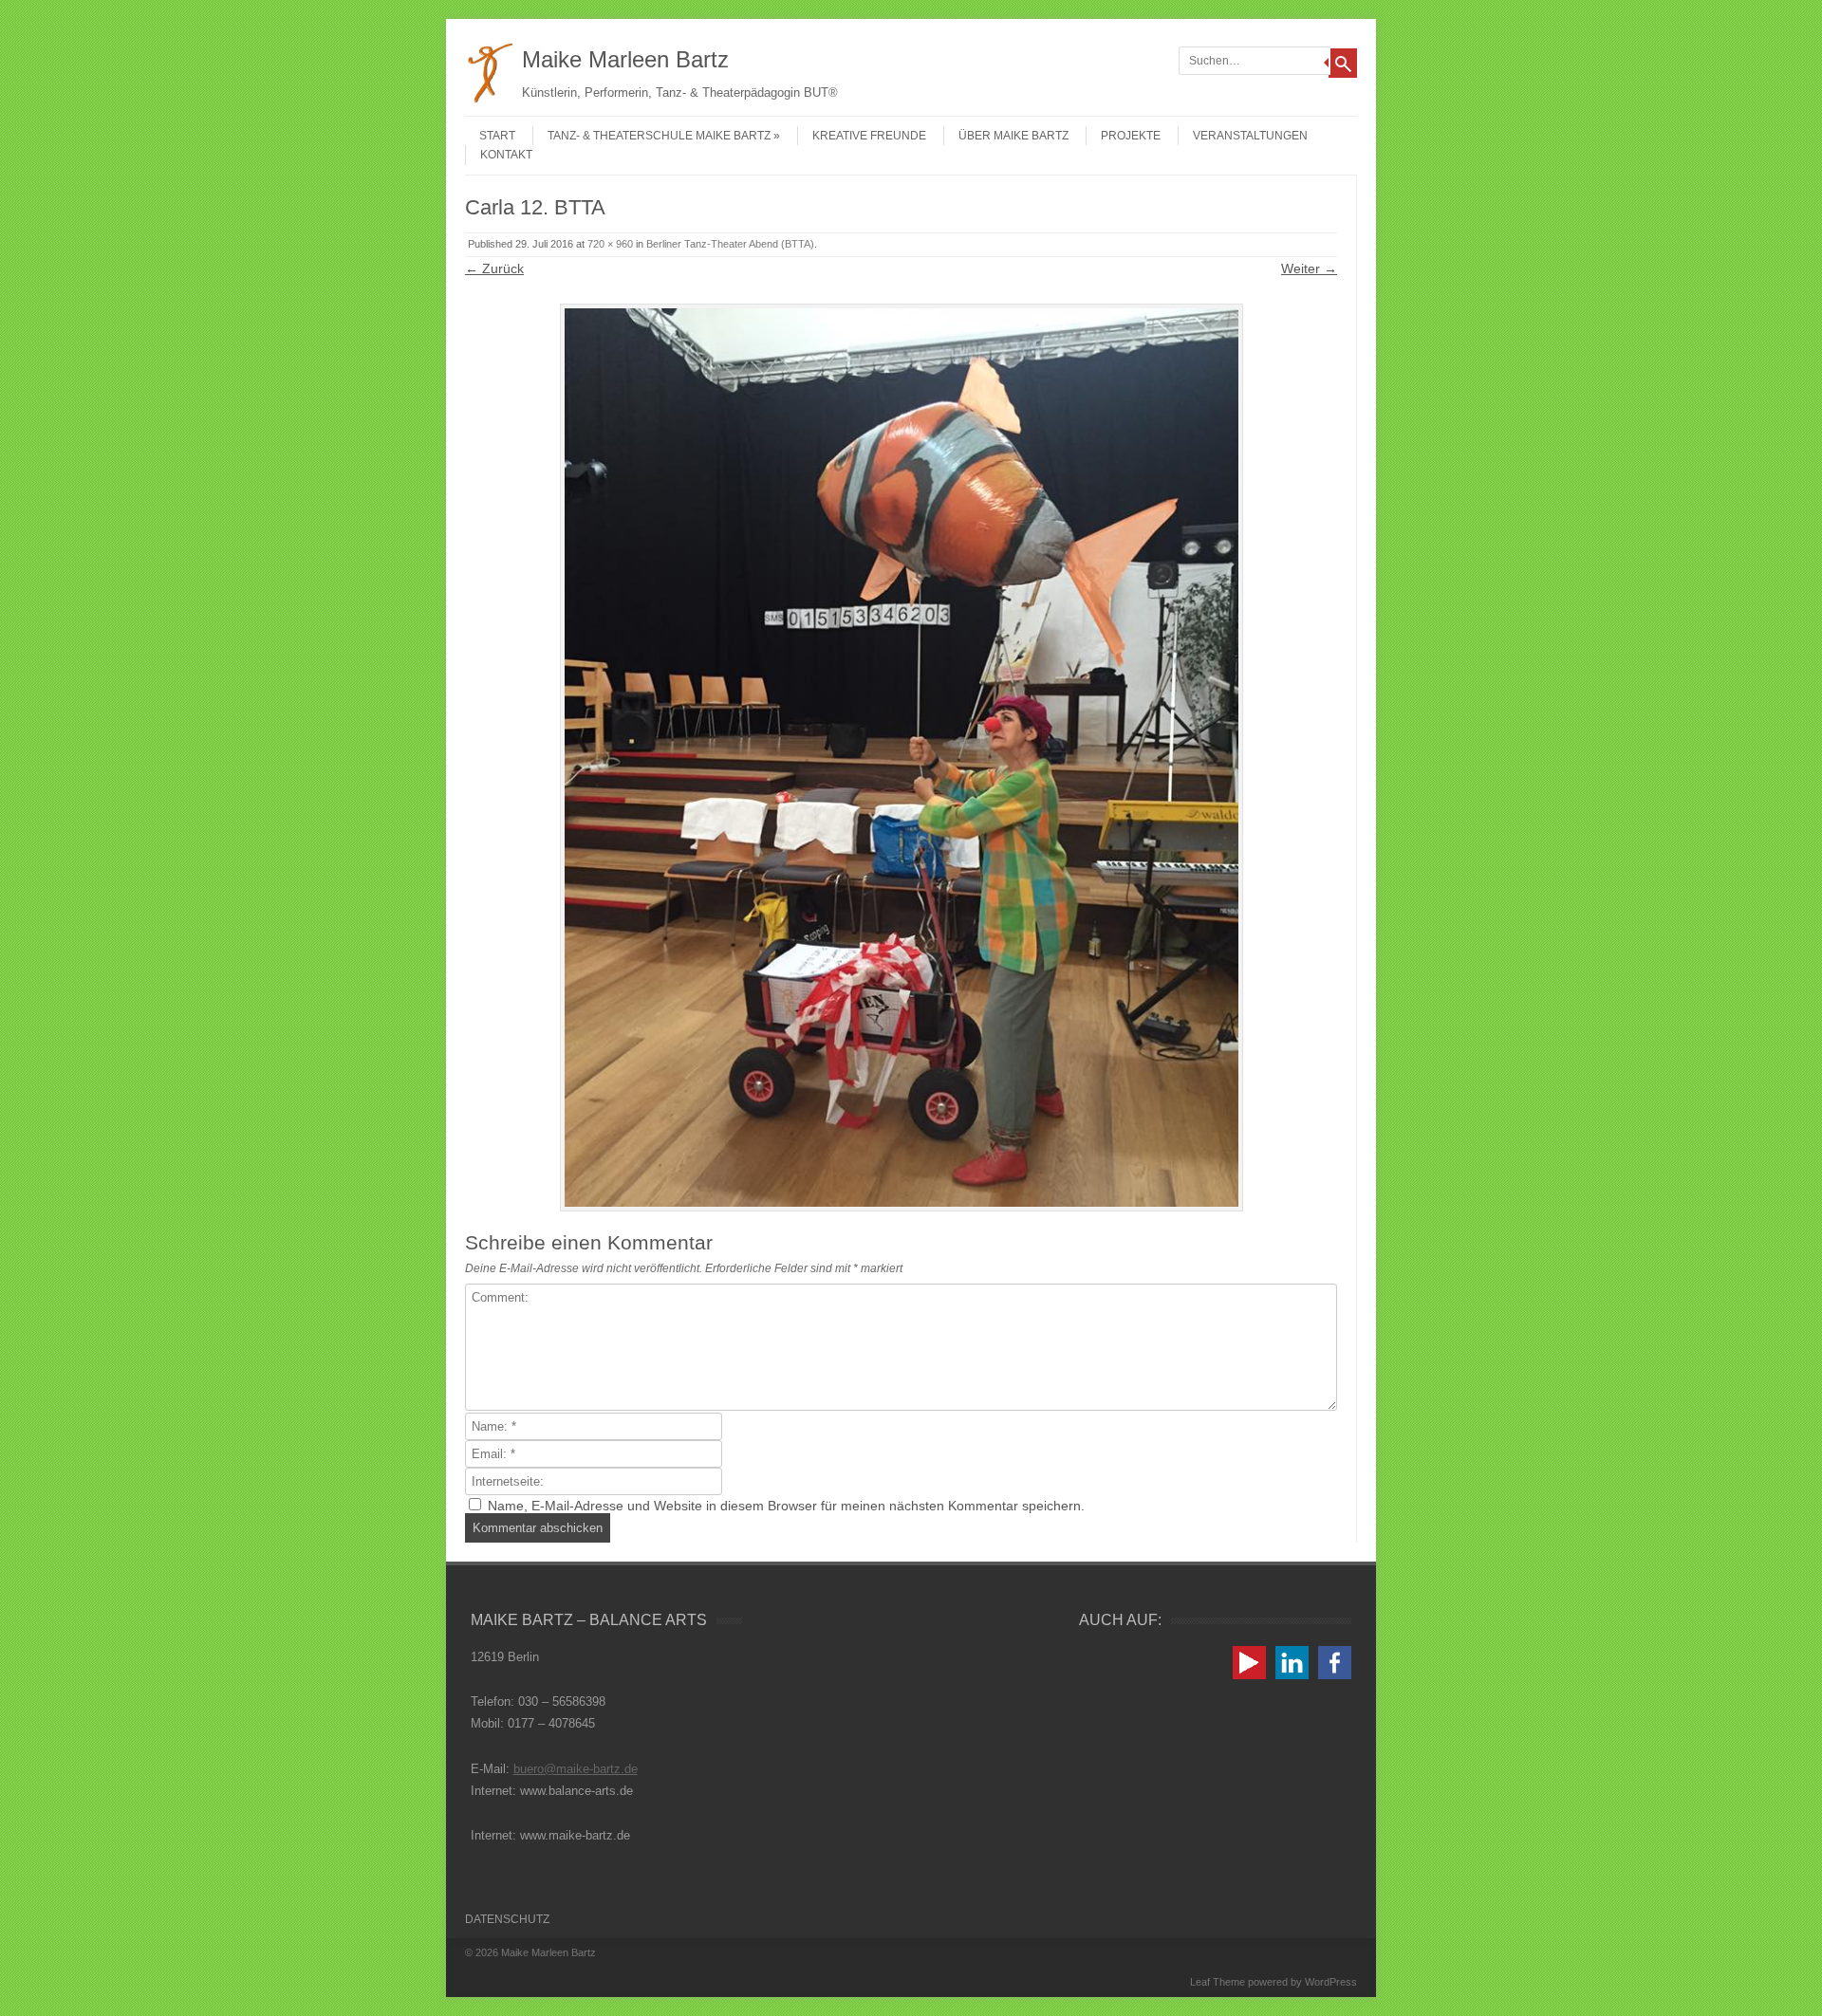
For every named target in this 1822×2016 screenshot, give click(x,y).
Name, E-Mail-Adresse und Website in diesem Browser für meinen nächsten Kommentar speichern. (786, 1506)
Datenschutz (507, 1919)
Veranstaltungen (1250, 136)
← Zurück (494, 268)
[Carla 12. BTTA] (901, 758)
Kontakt (506, 155)
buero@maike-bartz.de (576, 1769)
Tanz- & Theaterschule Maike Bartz (659, 136)
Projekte (1131, 136)
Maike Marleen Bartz (625, 59)
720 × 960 (610, 244)
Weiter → (1309, 268)
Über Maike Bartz (1013, 136)
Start (497, 136)
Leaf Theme (1218, 1982)
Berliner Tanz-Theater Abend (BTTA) (730, 244)
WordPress (1331, 1982)
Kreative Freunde (869, 136)
